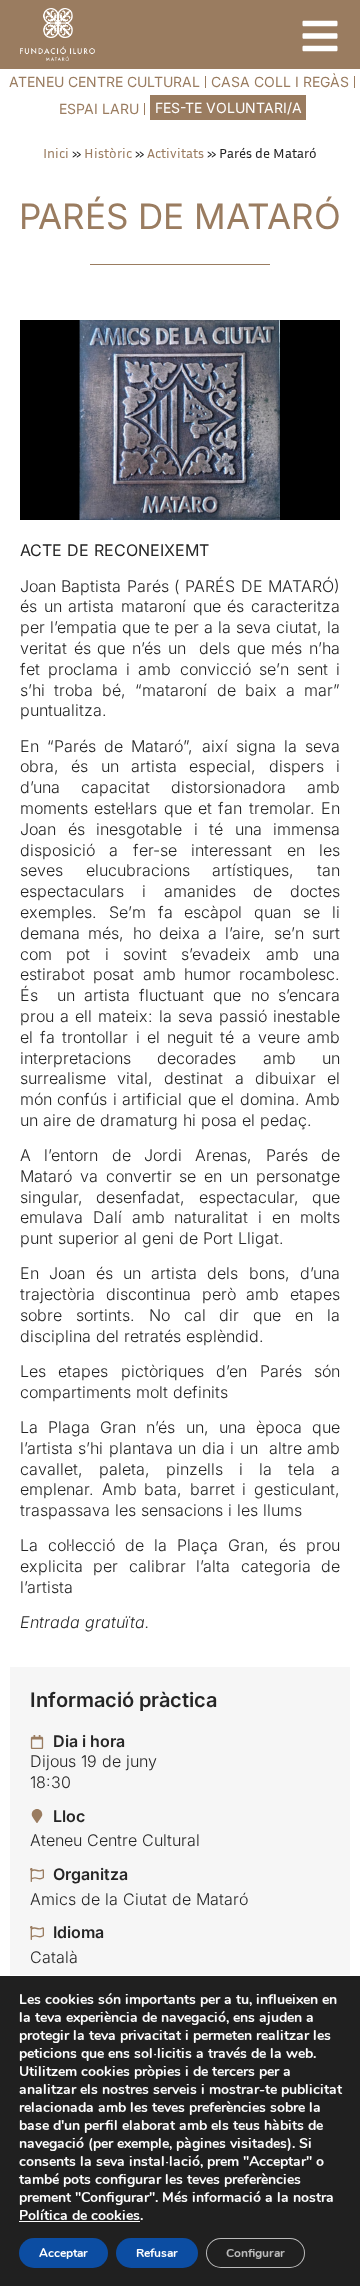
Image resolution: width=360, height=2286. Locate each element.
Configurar (255, 2253)
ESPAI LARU (99, 108)
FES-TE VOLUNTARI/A (228, 107)
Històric (108, 153)
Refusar (157, 2253)
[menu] (320, 36)
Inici (56, 153)
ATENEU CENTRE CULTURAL (104, 81)
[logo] (57, 34)
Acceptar (63, 2253)
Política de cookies (79, 2215)
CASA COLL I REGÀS (280, 81)
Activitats (175, 153)
